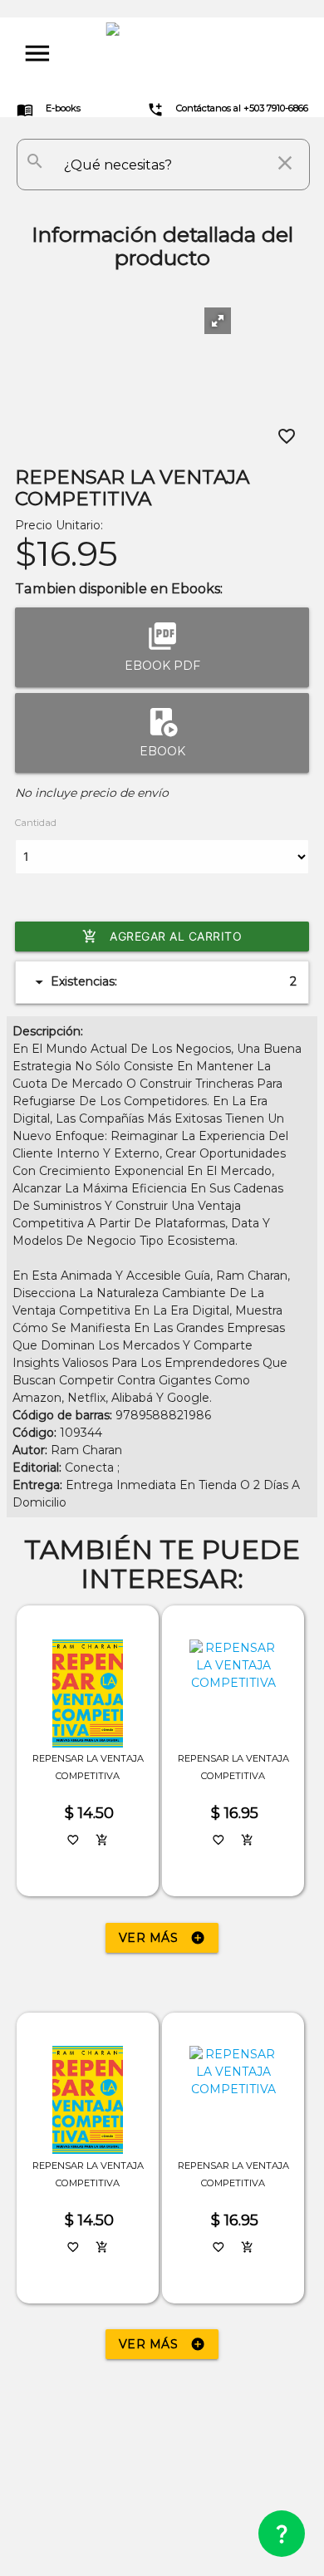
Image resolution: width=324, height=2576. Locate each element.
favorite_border (287, 436)
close (285, 163)
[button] (218, 321)
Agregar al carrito (162, 937)
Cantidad (36, 823)
